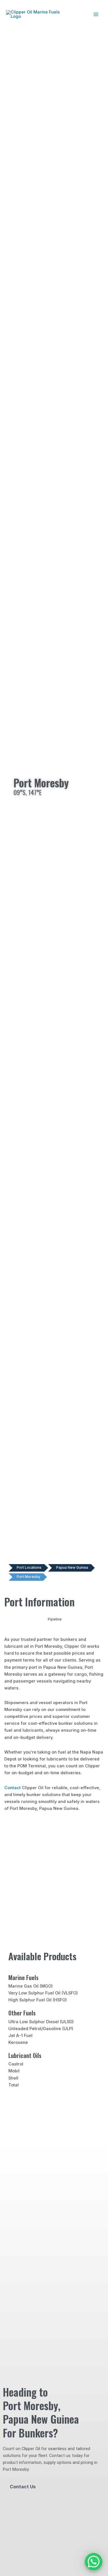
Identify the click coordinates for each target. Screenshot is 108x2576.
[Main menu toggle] (96, 14)
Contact (13, 1788)
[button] (18, 1619)
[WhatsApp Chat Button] (94, 2562)
